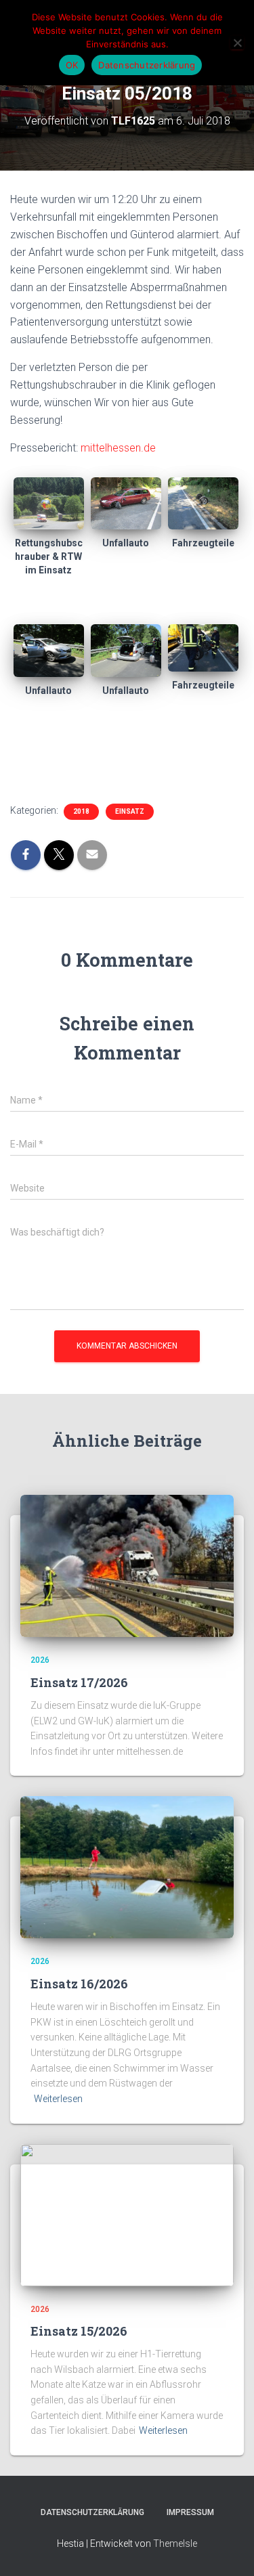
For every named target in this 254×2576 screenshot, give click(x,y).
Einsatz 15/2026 (79, 2331)
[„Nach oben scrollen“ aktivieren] (227, 2549)
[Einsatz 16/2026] (127, 1866)
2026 (40, 1660)
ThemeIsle (175, 2544)
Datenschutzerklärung (92, 2512)
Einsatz (130, 811)
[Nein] (237, 43)
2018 (81, 811)
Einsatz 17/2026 (79, 1682)
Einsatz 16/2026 (79, 1984)
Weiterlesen (58, 2099)
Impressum (190, 2512)
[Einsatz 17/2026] (127, 1565)
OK (72, 65)
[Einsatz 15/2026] (127, 2214)
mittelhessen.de (118, 448)
